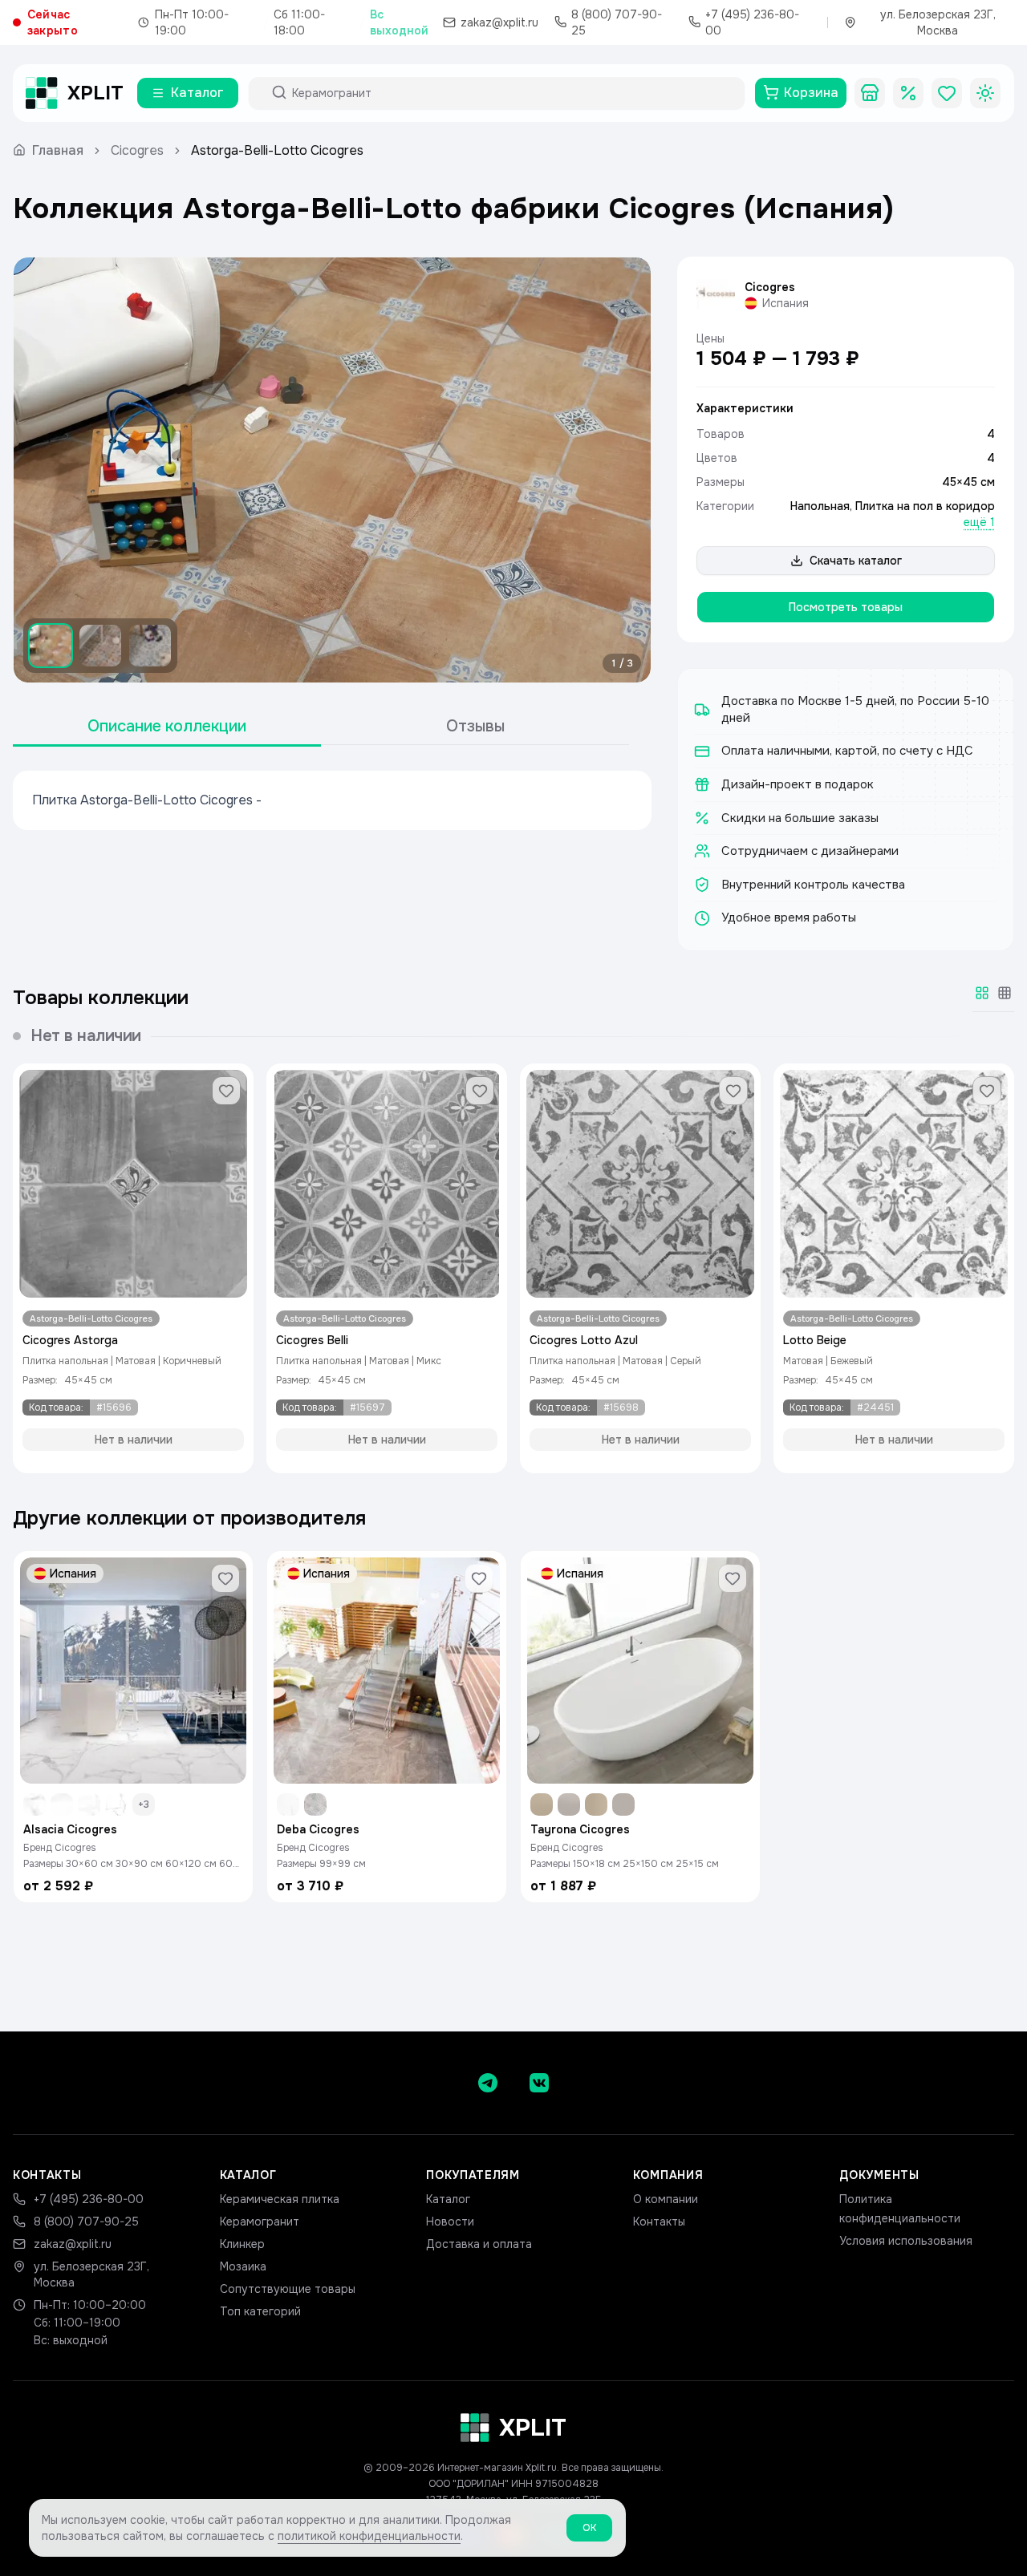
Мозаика (243, 2266)
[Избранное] (947, 93)
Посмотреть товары (846, 607)
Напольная (820, 506)
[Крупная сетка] (982, 993)
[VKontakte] (539, 2083)
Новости (450, 2222)
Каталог (448, 2199)
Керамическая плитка (280, 2199)
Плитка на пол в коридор (925, 506)
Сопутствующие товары (288, 2289)
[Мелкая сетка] (1005, 993)
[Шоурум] (870, 93)
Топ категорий (260, 2311)
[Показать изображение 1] (51, 646)
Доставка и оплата (479, 2244)
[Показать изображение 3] (150, 646)
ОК (589, 2528)
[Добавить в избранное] (226, 1091)
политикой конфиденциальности (369, 2536)
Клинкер (242, 2244)
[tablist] (321, 727)
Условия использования (906, 2241)
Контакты (659, 2222)
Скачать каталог (856, 561)
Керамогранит (260, 2222)
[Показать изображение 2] (100, 646)
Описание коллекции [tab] (167, 726)
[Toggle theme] (985, 93)
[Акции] (908, 93)
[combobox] (511, 93)
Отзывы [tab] (475, 726)
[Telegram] (488, 2083)
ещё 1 (979, 522)
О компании (666, 2199)
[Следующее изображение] (625, 470)
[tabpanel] (332, 800)
